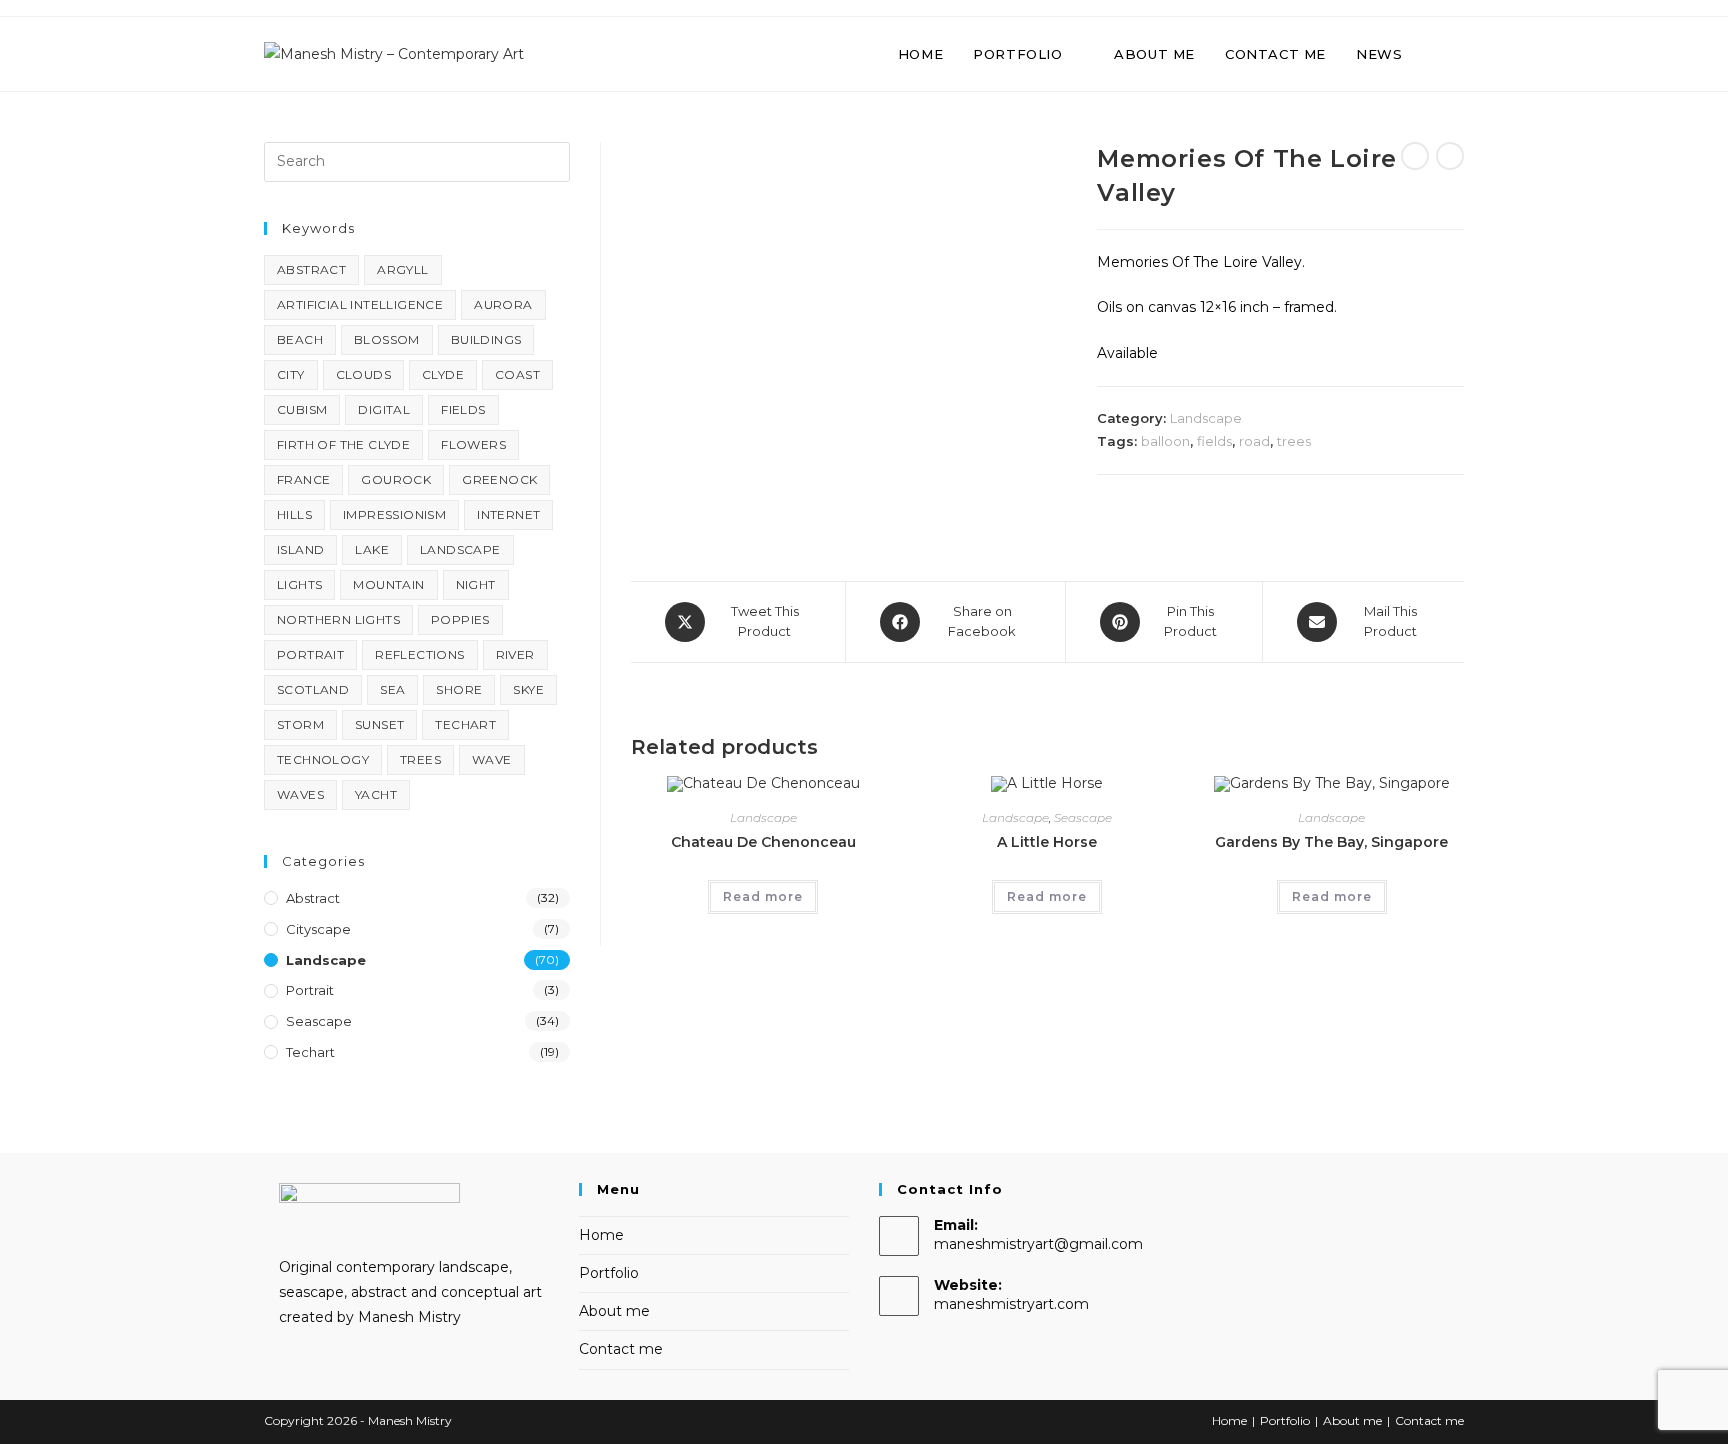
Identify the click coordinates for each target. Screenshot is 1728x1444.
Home (601, 1235)
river (515, 654)
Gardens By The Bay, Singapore (1331, 842)
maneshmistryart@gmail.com (1038, 1244)
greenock (499, 479)
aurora (503, 304)
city (291, 374)
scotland (313, 689)
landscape (460, 549)
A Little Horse (1047, 842)
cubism (302, 409)
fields (1214, 441)
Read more (763, 896)
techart (465, 724)
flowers (473, 444)
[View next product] (1450, 156)
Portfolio (609, 1273)
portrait (310, 654)
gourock (396, 479)
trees (1294, 441)
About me (614, 1311)
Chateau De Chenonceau (763, 842)
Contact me (621, 1349)
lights (299, 584)
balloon (1165, 441)
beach (300, 339)
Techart (310, 1052)
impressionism (394, 514)
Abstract (313, 898)
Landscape (1206, 418)
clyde (443, 374)
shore (459, 689)
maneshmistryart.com (1011, 1304)
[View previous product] (1415, 156)
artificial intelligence (360, 304)
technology (323, 759)
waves (300, 794)
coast (517, 374)
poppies (460, 619)
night (476, 584)
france (303, 479)
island (300, 549)
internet (508, 514)
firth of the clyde (343, 444)
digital (384, 409)
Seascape (1083, 817)
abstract (311, 269)
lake (372, 549)
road (1254, 441)
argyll (402, 269)
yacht (376, 794)
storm (300, 724)
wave (492, 759)
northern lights (338, 619)
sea (392, 689)
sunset (379, 724)
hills (294, 514)
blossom (387, 339)
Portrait (310, 990)
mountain (388, 584)
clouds (363, 374)
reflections (419, 654)
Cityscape (318, 929)
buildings (486, 339)
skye (528, 689)
